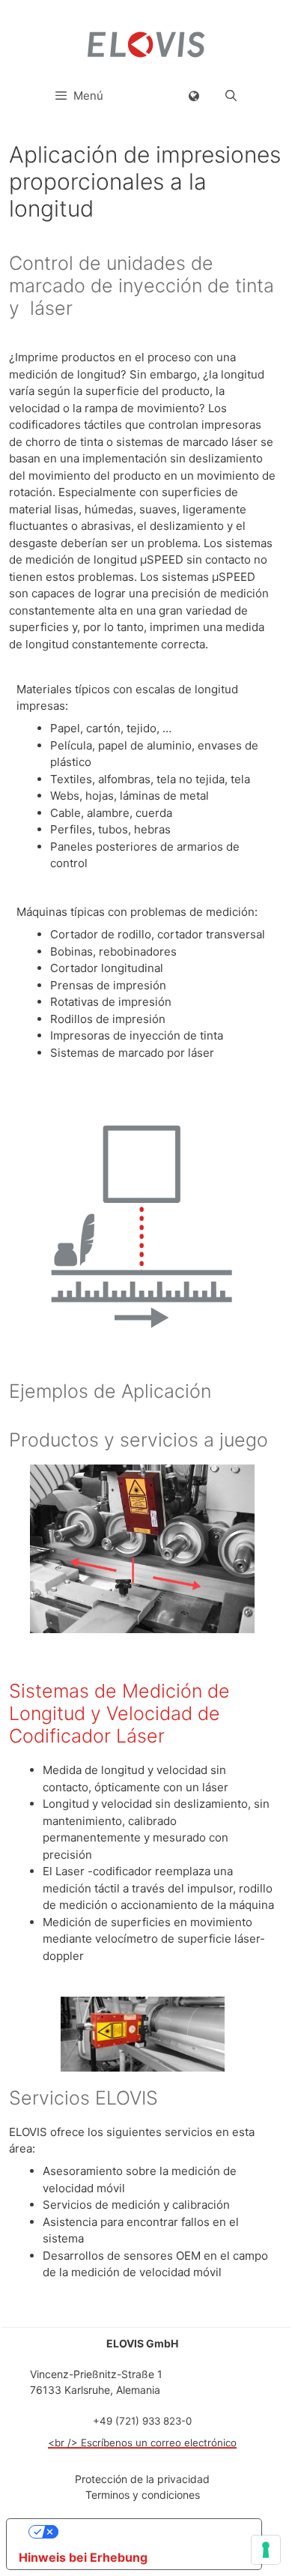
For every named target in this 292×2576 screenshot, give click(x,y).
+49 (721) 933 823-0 (142, 2421)
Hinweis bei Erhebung (83, 2557)
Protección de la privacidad (142, 2479)
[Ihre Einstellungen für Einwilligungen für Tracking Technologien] (266, 2550)
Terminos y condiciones (143, 2495)
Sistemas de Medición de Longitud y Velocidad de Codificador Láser (119, 1713)
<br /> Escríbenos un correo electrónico (142, 2443)
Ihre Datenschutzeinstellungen (149, 2532)
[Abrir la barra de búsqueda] (231, 96)
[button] (194, 96)
